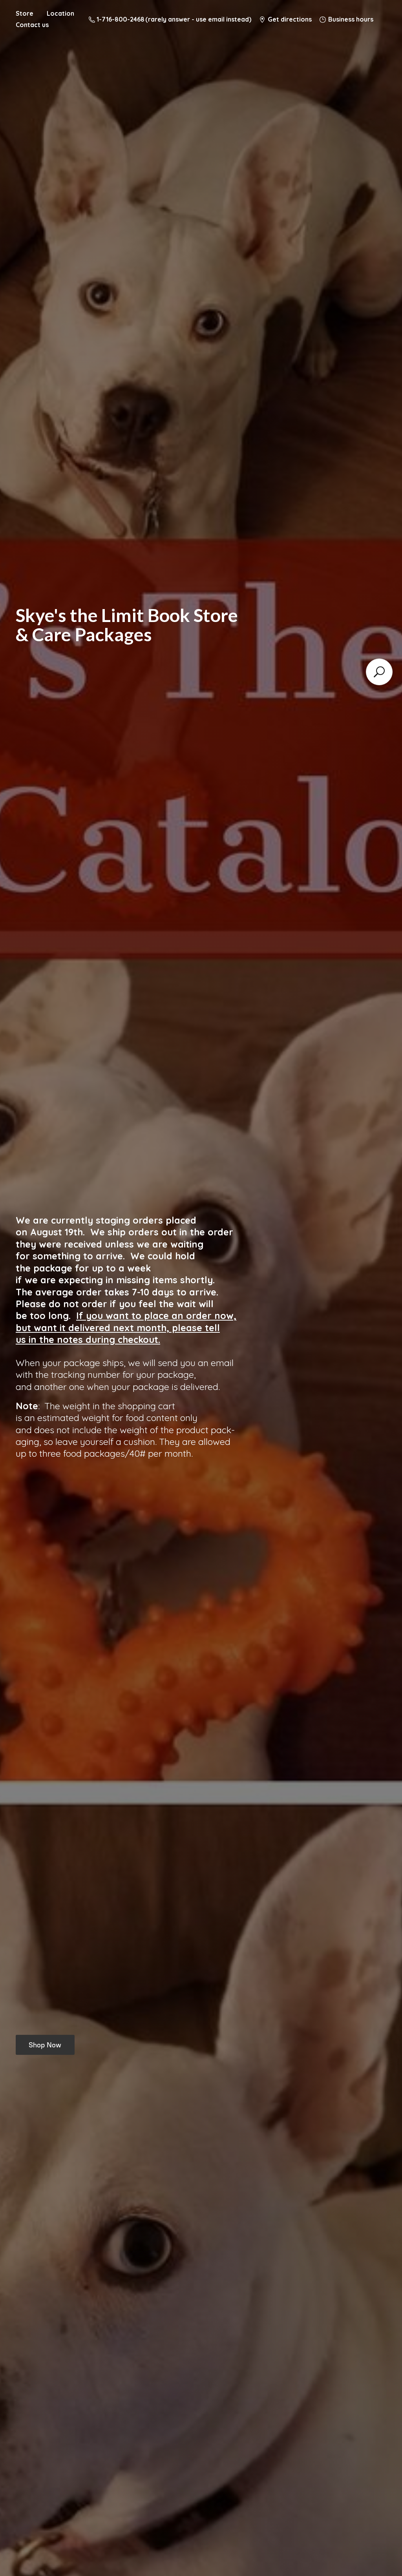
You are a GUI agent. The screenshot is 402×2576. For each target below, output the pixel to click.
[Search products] (379, 672)
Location (60, 13)
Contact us (32, 25)
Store (25, 13)
